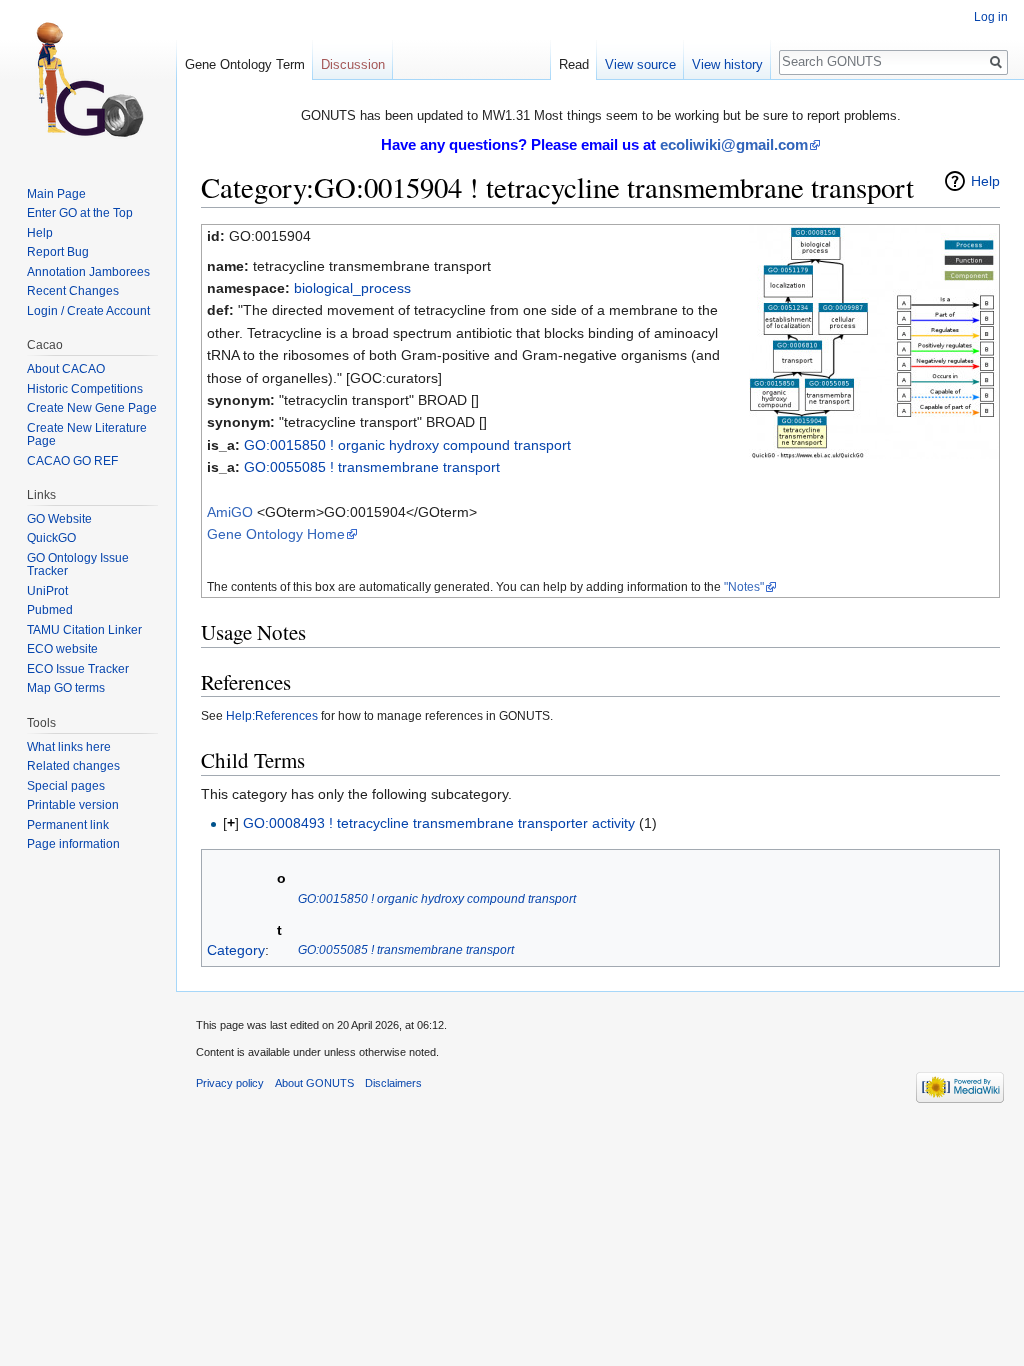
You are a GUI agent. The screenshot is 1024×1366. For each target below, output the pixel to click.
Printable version (73, 805)
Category (236, 949)
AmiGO (230, 512)
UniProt (47, 591)
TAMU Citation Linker (84, 630)
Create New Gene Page (92, 408)
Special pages (66, 786)
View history (727, 64)
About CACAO (66, 369)
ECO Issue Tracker (78, 669)
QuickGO (51, 538)
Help (985, 181)
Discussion (353, 64)
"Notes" (744, 586)
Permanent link (68, 825)
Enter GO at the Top (80, 213)
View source (640, 64)
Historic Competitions (85, 389)
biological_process (352, 288)
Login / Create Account (88, 311)
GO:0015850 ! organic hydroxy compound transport (407, 445)
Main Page (56, 194)
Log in (991, 17)
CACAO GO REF (72, 461)
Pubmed (50, 610)
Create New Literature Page (87, 435)
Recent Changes (73, 291)
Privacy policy (230, 1083)
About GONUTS (314, 1083)
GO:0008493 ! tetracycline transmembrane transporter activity (439, 823)
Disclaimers (393, 1083)
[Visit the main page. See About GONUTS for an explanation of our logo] (88, 80)
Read (574, 64)
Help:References (272, 715)
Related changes (73, 766)
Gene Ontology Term (245, 64)
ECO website (62, 649)
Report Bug (58, 252)
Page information (73, 844)
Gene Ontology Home (276, 534)
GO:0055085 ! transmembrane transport (372, 467)
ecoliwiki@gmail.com (734, 144)
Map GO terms (66, 688)
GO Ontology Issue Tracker (78, 565)
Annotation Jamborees (88, 272)
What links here (69, 747)
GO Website (59, 519)
